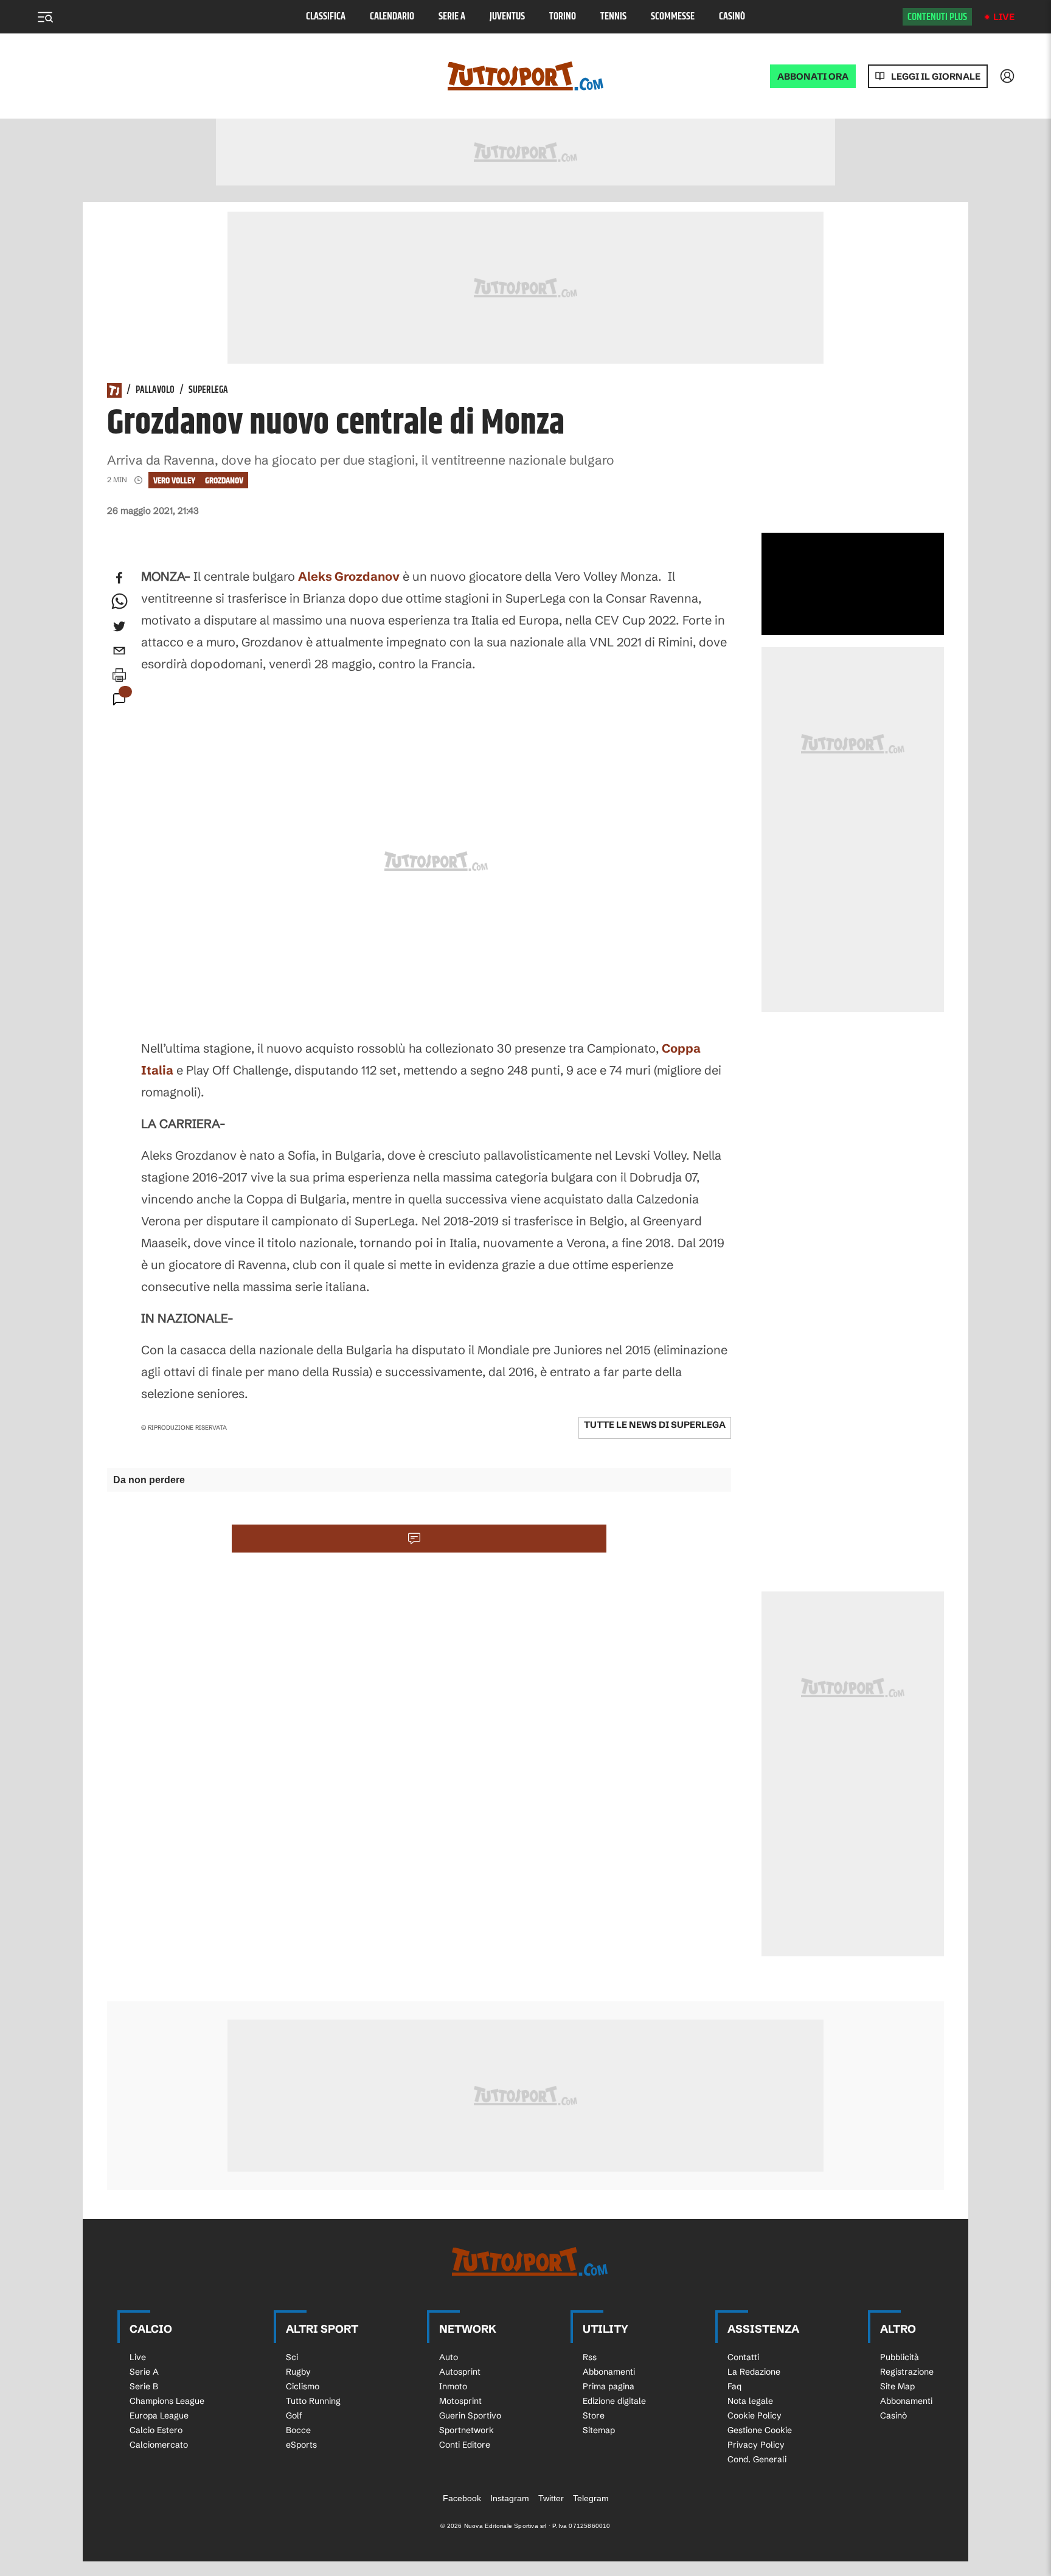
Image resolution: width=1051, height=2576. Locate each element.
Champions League (167, 2401)
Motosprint (460, 2401)
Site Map (897, 2386)
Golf (294, 2415)
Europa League (159, 2415)
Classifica (326, 17)
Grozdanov (224, 481)
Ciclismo (303, 2386)
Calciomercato (159, 2445)
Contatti (743, 2357)
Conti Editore (465, 2445)
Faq (734, 2386)
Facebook (462, 2498)
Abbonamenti (609, 2372)
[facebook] (119, 578)
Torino (563, 17)
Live (1004, 17)
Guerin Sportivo (470, 2415)
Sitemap (599, 2430)
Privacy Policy (756, 2445)
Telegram (591, 2498)
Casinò (732, 17)
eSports (301, 2445)
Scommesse (673, 17)
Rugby (298, 2372)
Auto (449, 2357)
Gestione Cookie (760, 2430)
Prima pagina (609, 2386)
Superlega (208, 390)
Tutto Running (313, 2401)
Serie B (144, 2386)
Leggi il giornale (936, 76)
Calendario (392, 17)
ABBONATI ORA (813, 76)
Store (594, 2415)
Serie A (452, 17)
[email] (119, 651)
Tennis (613, 17)
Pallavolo (155, 390)
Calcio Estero (156, 2430)
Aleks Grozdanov (349, 576)
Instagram (510, 2498)
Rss (590, 2357)
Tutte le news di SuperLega (655, 1425)
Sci (292, 2357)
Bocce (298, 2430)
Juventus (507, 17)
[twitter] (119, 626)
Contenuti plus (937, 17)
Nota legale (750, 2401)
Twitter (551, 2498)
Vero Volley (174, 481)
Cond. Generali (757, 2459)
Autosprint (460, 2372)
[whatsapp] (119, 602)
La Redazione (754, 2372)
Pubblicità (900, 2357)
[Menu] (45, 17)
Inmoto (453, 2386)
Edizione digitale (614, 2401)
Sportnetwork (467, 2430)
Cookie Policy (754, 2415)
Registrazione (907, 2372)
